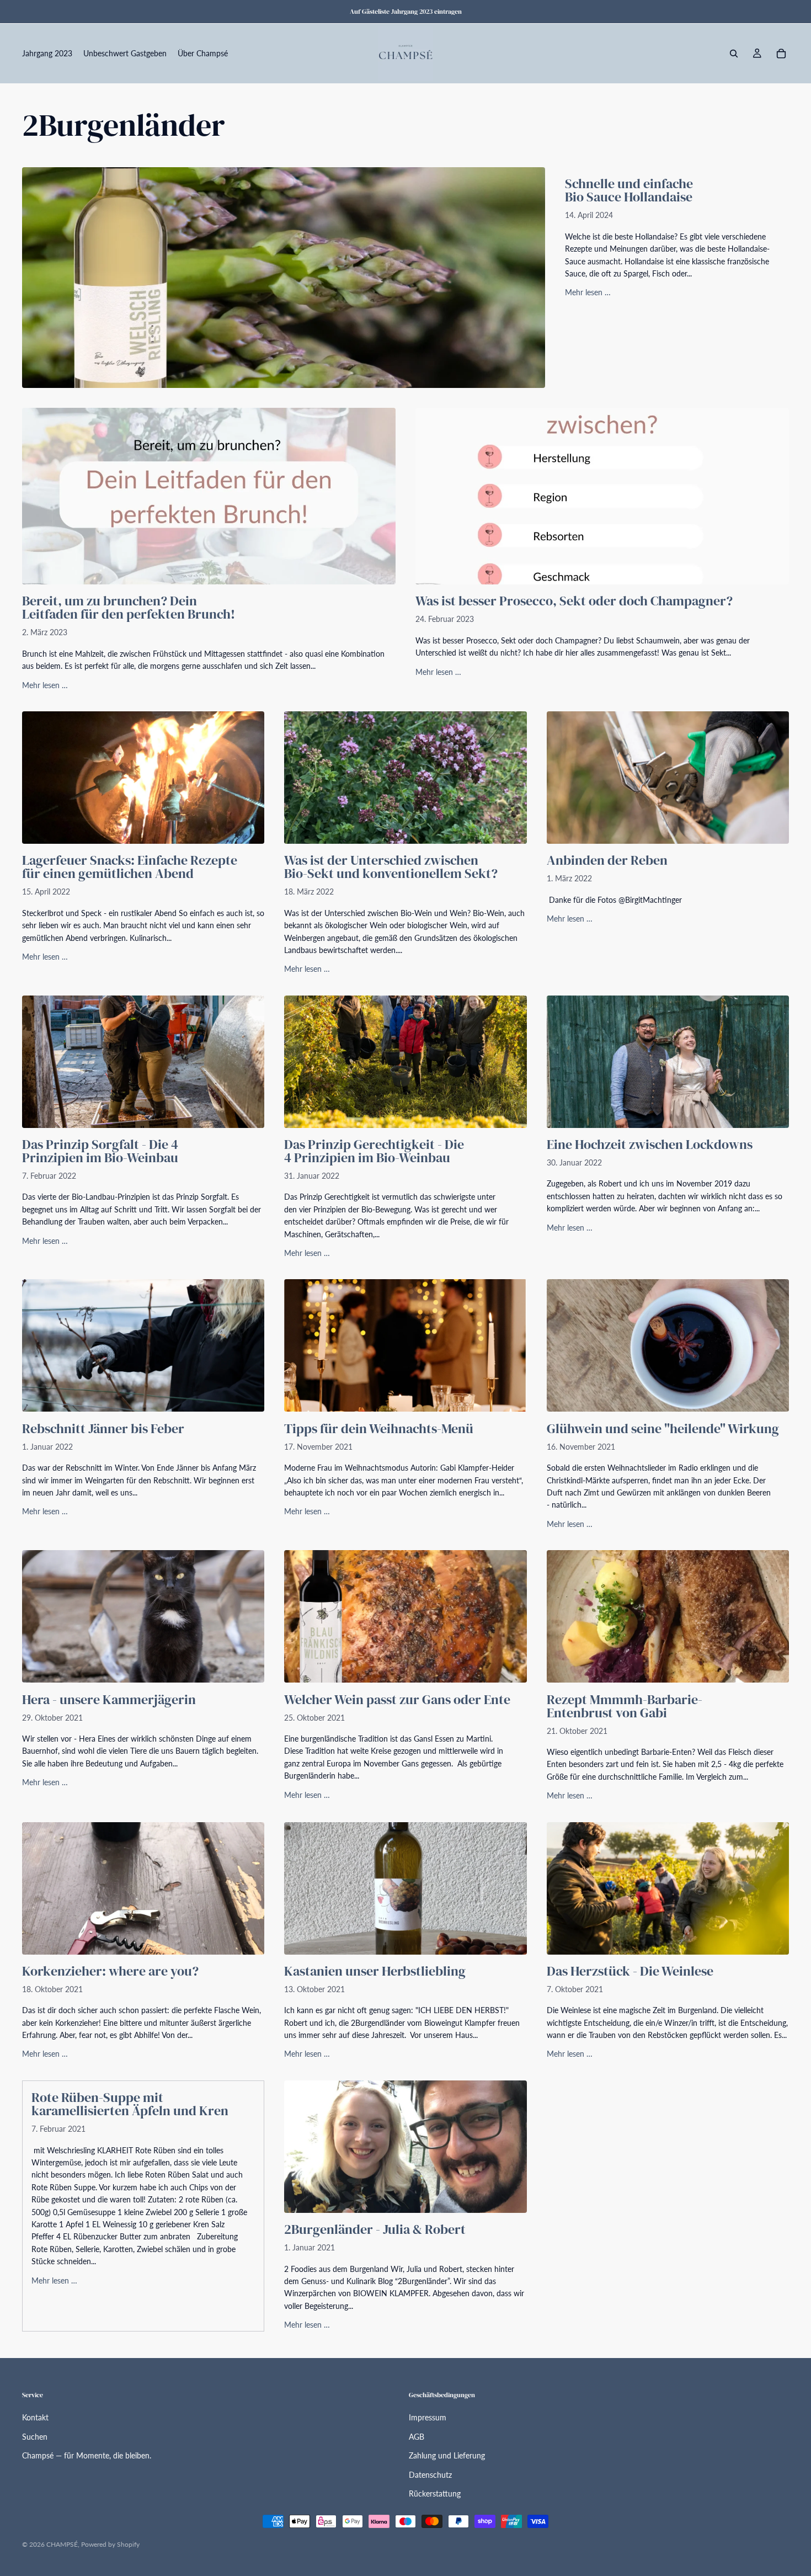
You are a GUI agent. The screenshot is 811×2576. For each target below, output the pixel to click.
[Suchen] (734, 54)
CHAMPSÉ (62, 2544)
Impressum (428, 2417)
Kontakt (35, 2417)
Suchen (35, 2437)
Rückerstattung (435, 2493)
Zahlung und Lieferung (447, 2455)
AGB (417, 2437)
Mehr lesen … (588, 292)
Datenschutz (430, 2475)
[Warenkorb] (781, 54)
